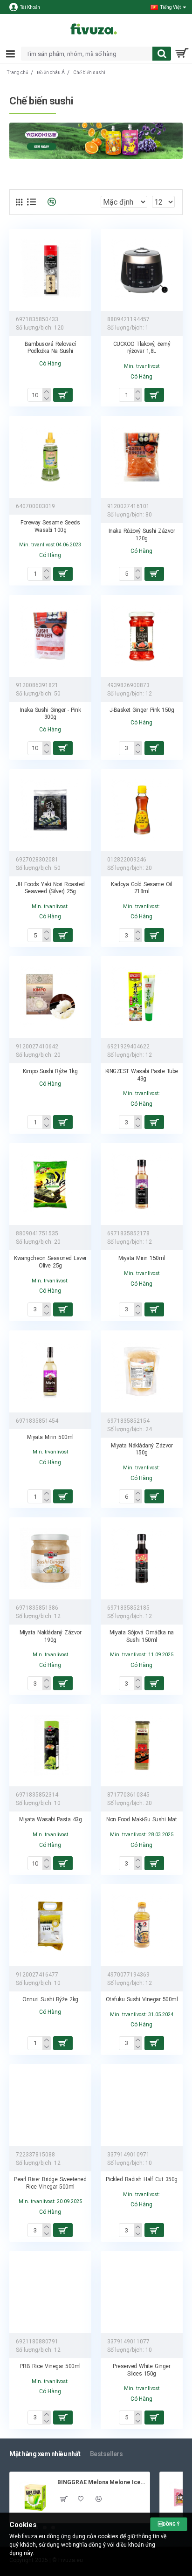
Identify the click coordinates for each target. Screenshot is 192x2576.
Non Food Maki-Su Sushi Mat (141, 1819)
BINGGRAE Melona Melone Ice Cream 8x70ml (102, 2482)
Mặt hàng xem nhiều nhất (45, 2454)
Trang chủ (18, 72)
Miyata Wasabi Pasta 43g (51, 1819)
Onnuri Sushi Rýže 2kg (50, 1999)
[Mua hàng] (63, 1496)
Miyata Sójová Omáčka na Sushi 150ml (142, 1636)
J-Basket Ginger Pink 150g (142, 710)
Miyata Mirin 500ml (50, 1437)
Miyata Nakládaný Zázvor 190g (51, 1636)
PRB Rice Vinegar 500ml (50, 2366)
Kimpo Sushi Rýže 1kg (50, 1071)
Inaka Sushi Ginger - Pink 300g (51, 714)
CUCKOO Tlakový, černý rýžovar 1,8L (142, 348)
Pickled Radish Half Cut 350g (142, 2179)
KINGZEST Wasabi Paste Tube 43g (142, 1075)
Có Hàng (50, 364)
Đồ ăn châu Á (51, 72)
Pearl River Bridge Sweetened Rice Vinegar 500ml (50, 2183)
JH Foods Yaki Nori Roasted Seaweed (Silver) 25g (50, 888)
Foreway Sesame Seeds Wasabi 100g (50, 526)
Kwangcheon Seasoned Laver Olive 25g (50, 1262)
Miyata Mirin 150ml (142, 1258)
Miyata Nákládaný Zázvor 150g (142, 1449)
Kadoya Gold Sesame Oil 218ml (141, 888)
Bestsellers (106, 2454)
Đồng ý (169, 2524)
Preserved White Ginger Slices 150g (141, 2370)
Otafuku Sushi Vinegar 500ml (142, 1999)
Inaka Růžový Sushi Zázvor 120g (142, 535)
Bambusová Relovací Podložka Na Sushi (50, 348)
